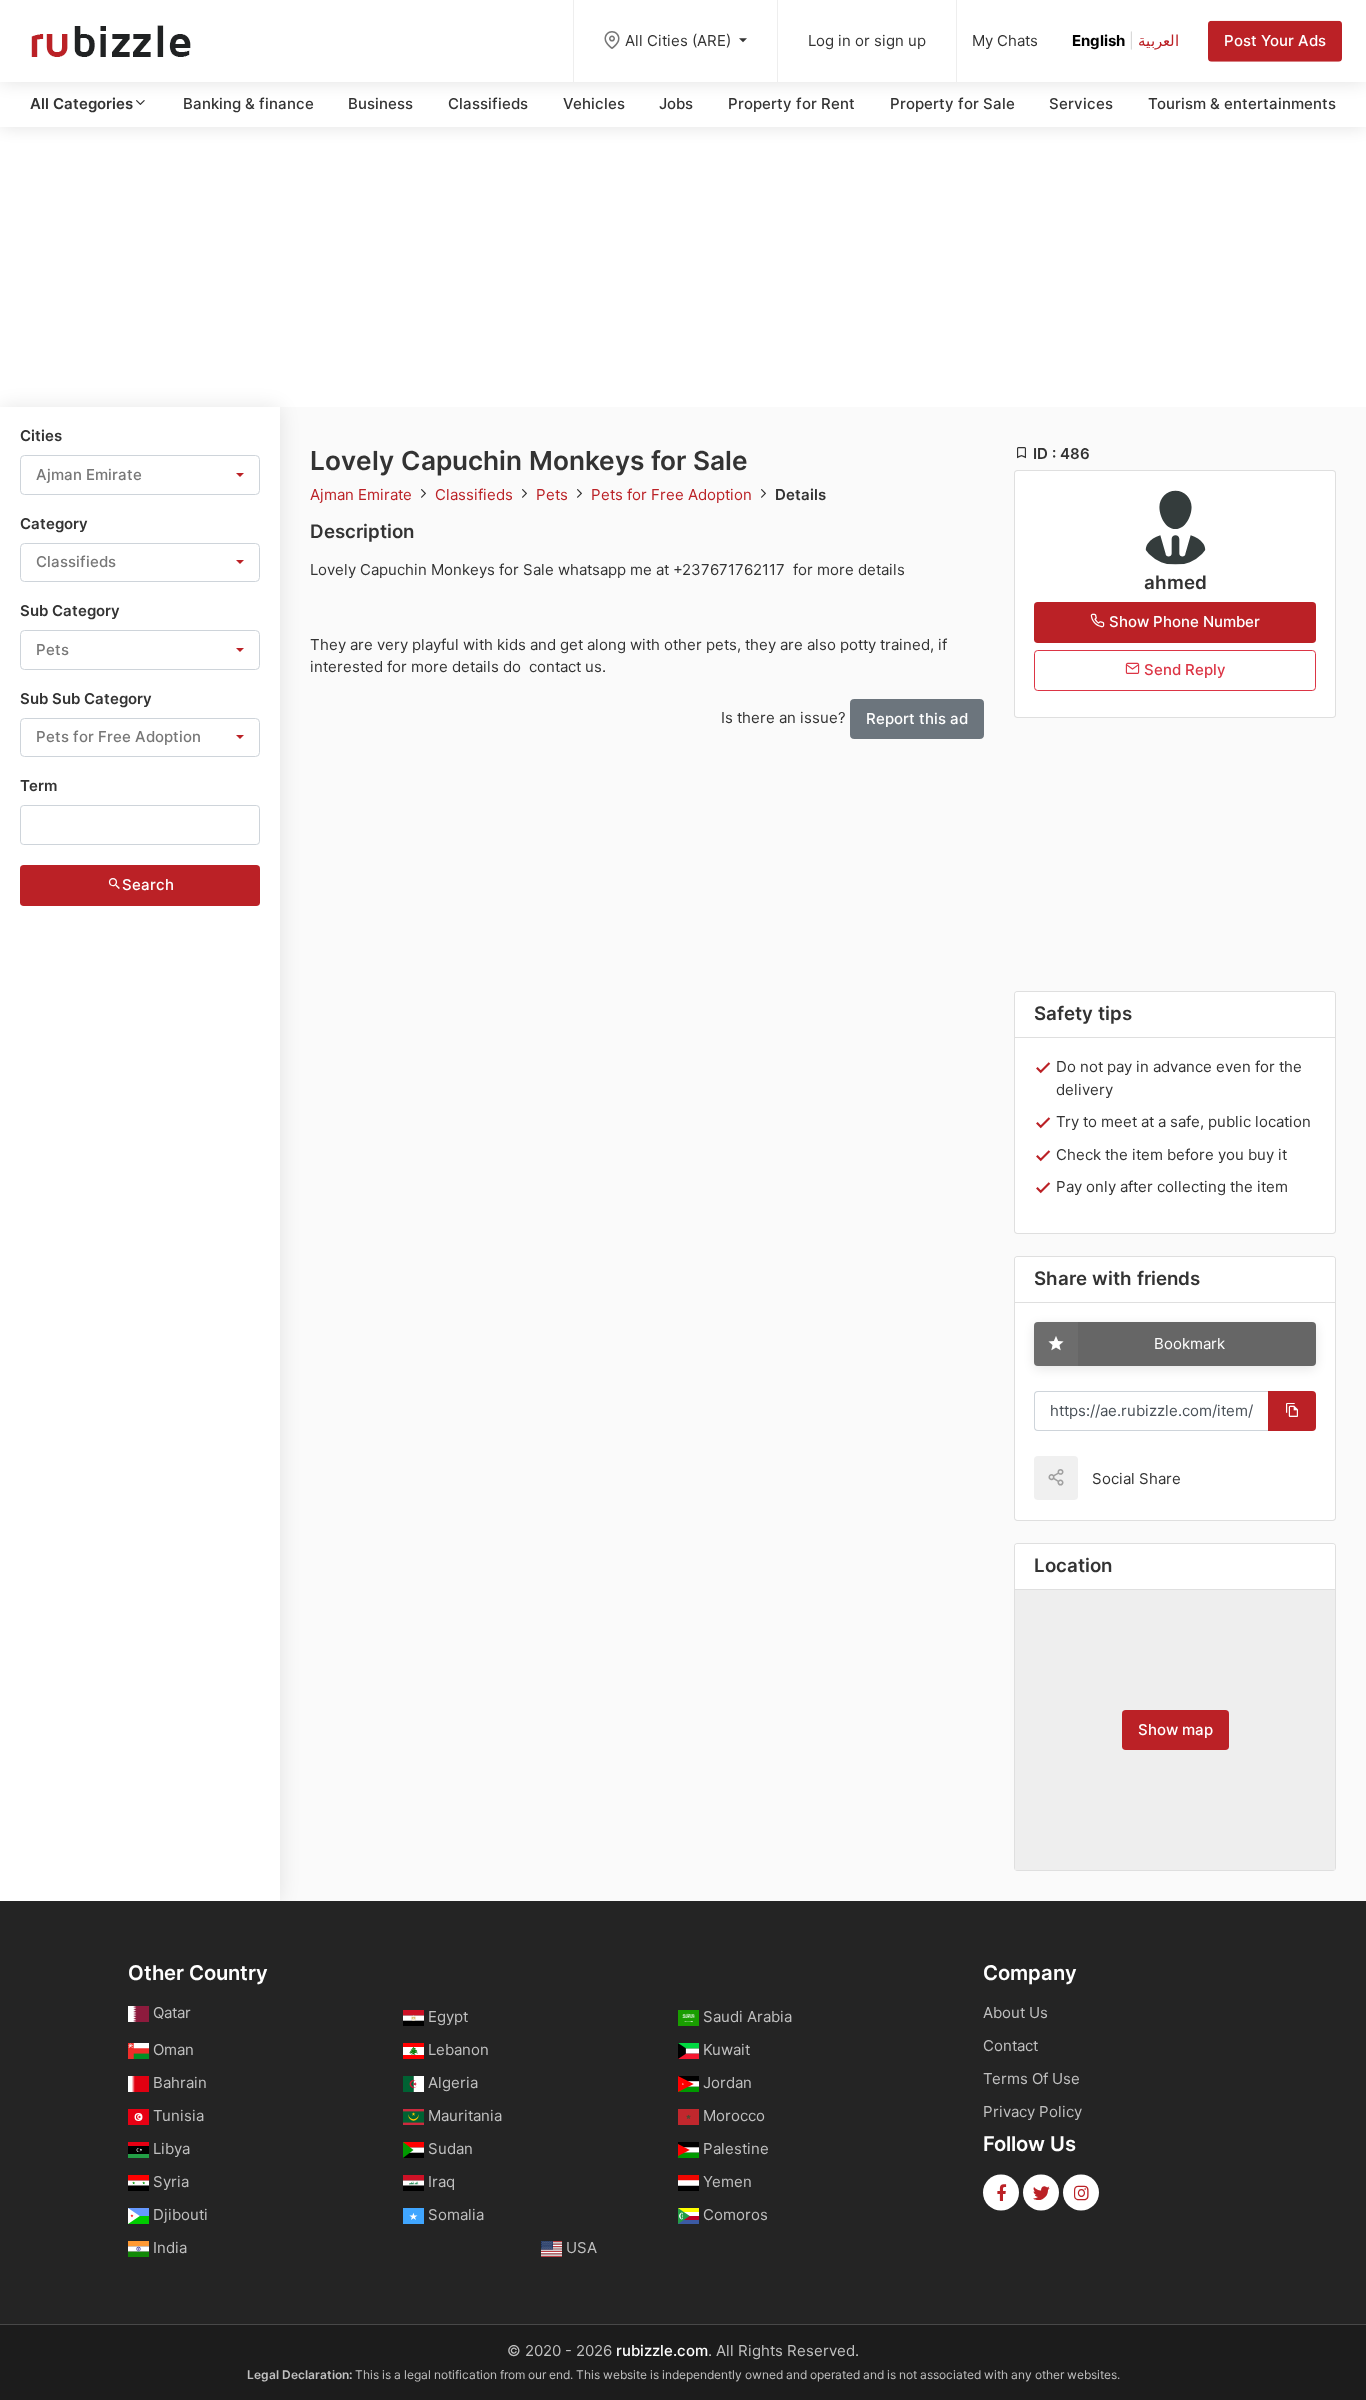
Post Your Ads (1275, 40)
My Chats (1005, 40)
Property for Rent (791, 103)
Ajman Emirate (363, 494)
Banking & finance (248, 103)
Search (148, 884)
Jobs (676, 103)
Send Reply (1183, 669)
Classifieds (488, 103)
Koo (1231, 1477)
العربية (1158, 40)
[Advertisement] (683, 267)
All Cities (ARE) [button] (680, 40)
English (1098, 40)
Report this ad (917, 718)
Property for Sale (952, 103)
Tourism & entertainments (1242, 103)
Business (380, 103)
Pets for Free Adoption (673, 494)
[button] (140, 475)
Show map (1175, 1729)
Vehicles (594, 103)
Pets (554, 494)
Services (1081, 103)
